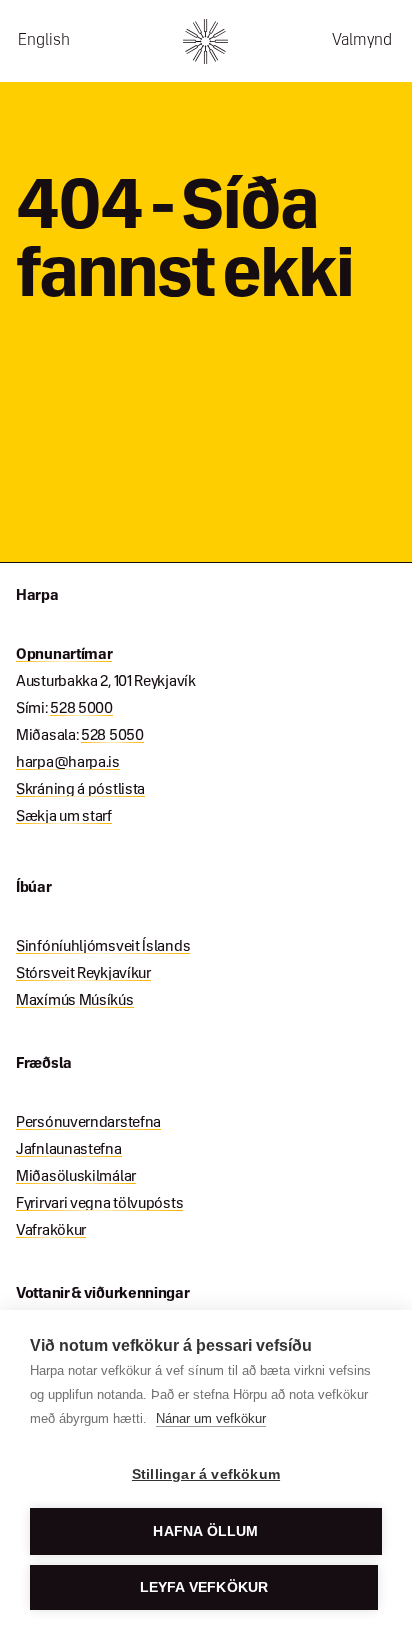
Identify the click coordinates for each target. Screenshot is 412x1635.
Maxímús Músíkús (75, 1001)
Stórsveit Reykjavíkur (83, 974)
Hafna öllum (205, 1531)
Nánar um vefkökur (211, 1418)
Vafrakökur (51, 1231)
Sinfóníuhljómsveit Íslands (103, 947)
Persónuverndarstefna (88, 1123)
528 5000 (81, 709)
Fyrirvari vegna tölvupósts (99, 1204)
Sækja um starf (64, 817)
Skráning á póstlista (80, 790)
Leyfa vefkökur (204, 1587)
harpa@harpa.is (68, 763)
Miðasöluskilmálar (76, 1177)
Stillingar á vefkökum (206, 1474)
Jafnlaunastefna (69, 1150)
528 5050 (112, 736)
